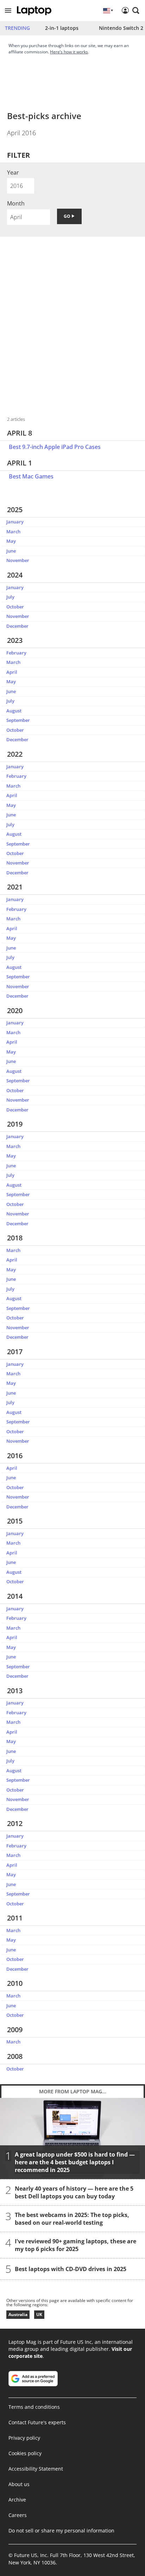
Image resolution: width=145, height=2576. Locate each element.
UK (39, 2314)
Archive (17, 2500)
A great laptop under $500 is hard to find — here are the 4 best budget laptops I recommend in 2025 (75, 2163)
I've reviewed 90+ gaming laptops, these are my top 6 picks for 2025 (75, 2245)
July (10, 597)
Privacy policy (24, 2438)
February (16, 653)
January (15, 522)
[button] (8, 11)
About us (19, 2484)
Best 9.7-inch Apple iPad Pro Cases (55, 447)
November (18, 560)
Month (16, 203)
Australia (18, 2314)
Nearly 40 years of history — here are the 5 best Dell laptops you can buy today (74, 2193)
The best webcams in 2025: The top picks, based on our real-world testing (72, 2219)
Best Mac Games (31, 476)
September (18, 720)
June (11, 551)
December (17, 626)
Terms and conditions (34, 2407)
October (15, 607)
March (13, 531)
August (14, 711)
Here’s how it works (69, 52)
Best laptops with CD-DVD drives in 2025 (71, 2269)
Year (13, 172)
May (11, 541)
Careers (18, 2515)
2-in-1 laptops (62, 28)
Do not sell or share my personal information (61, 2531)
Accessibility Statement (36, 2469)
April (12, 672)
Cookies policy (25, 2453)
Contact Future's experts (37, 2422)
